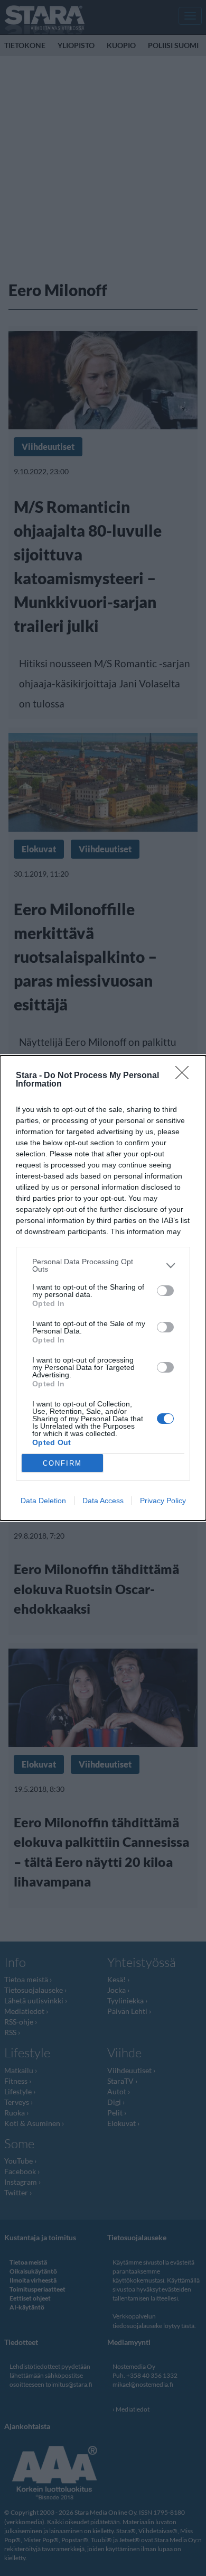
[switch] (165, 1291)
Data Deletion (43, 1501)
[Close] (185, 1076)
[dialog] (103, 1288)
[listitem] (103, 1265)
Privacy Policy (163, 1501)
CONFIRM (62, 1463)
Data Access (103, 1501)
